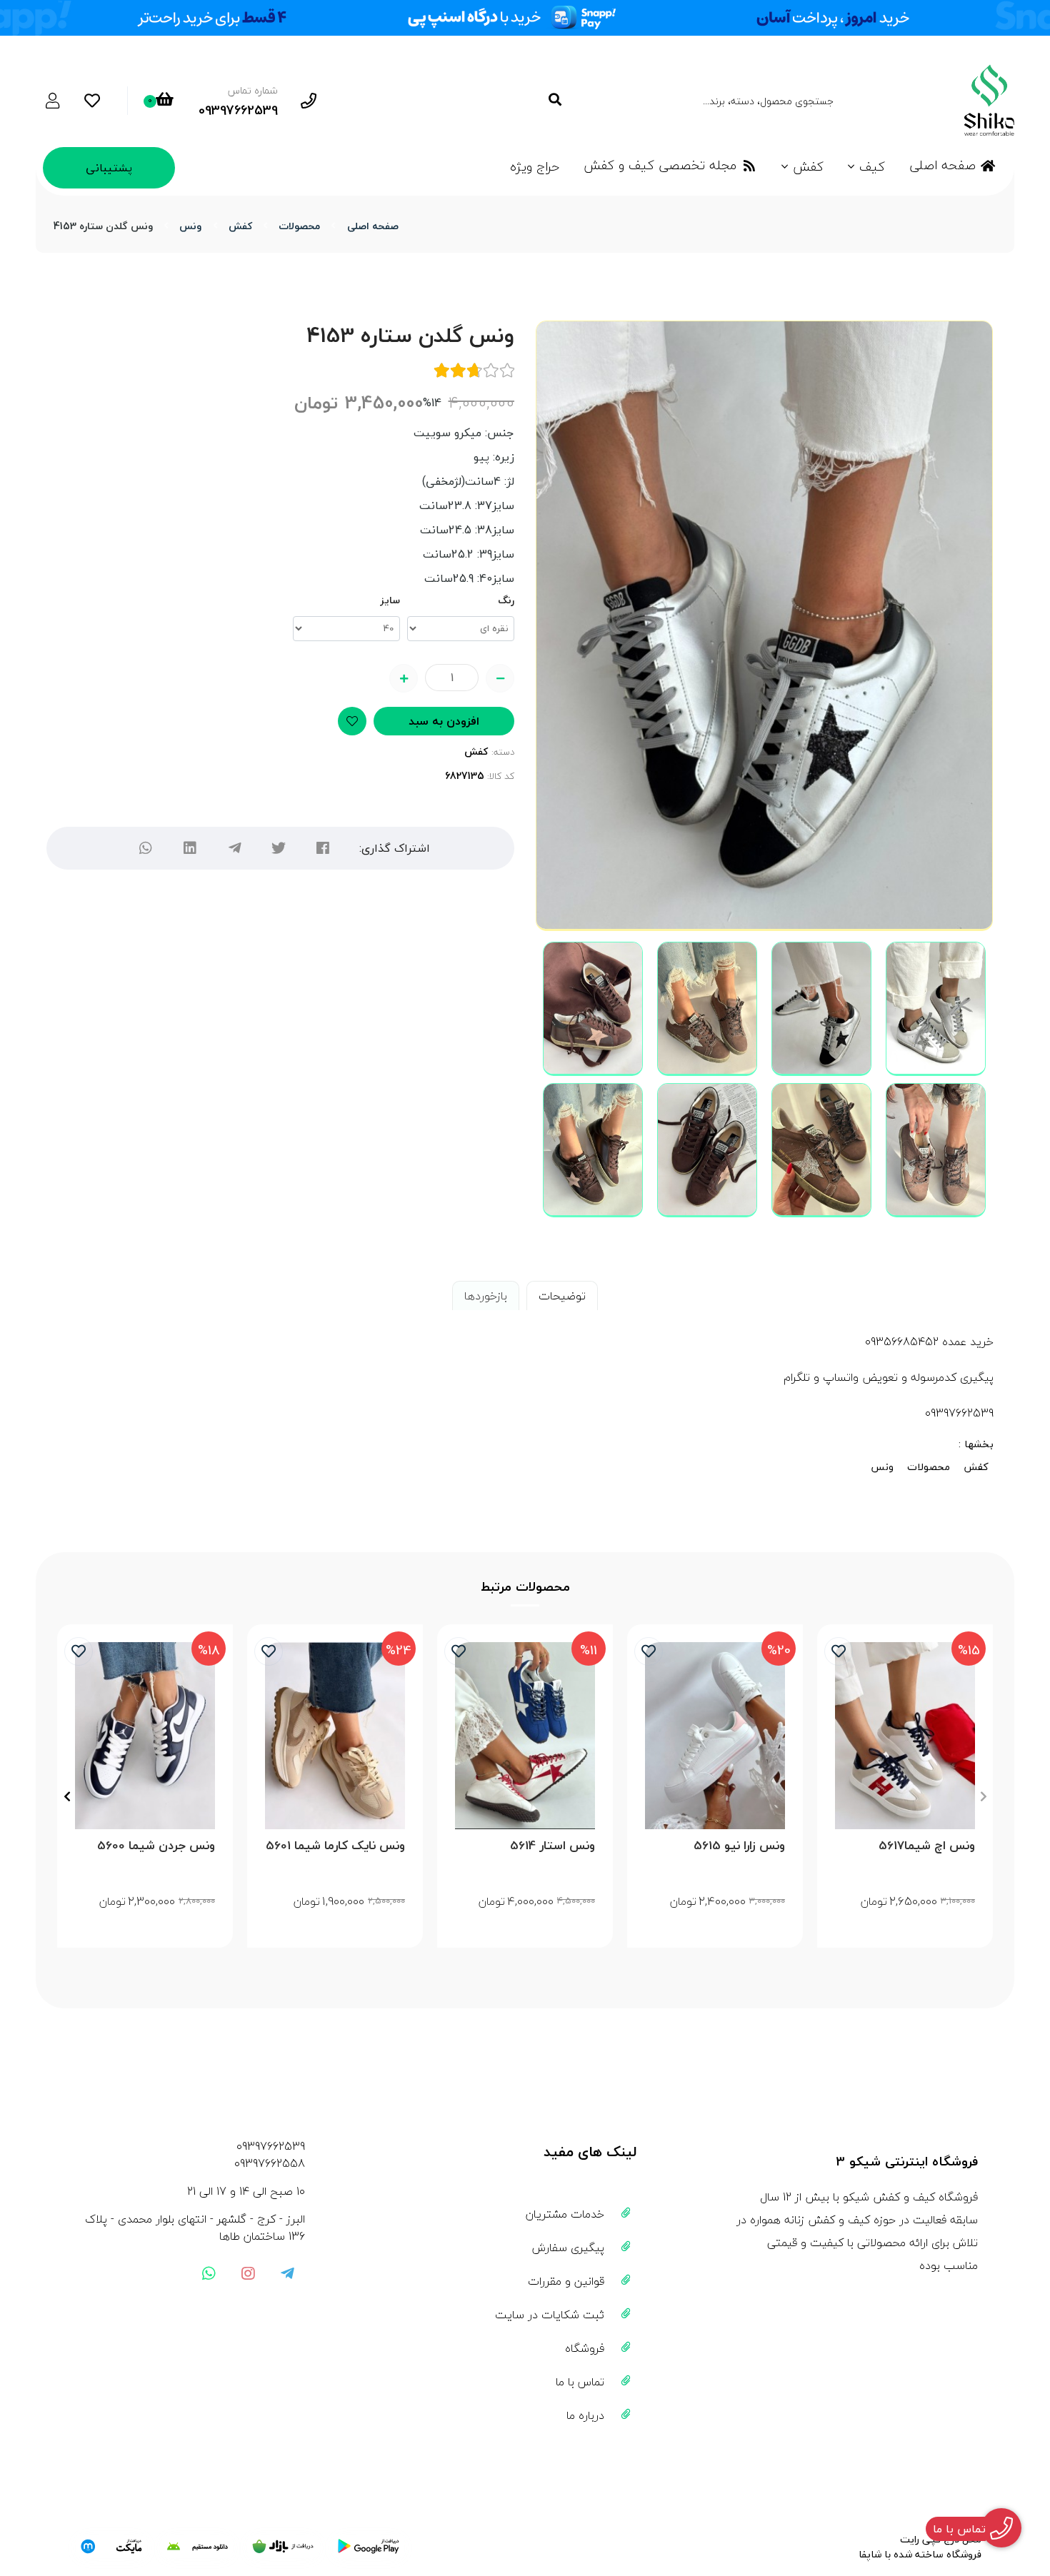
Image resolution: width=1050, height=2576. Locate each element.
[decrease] (500, 678)
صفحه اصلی (942, 165)
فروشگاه (585, 2348)
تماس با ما (580, 2382)
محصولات (299, 226)
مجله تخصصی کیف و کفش (660, 165)
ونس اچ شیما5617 (927, 1846)
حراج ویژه (535, 167)
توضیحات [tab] (562, 1296)
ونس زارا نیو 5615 (739, 1846)
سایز (390, 600)
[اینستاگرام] (248, 2273)
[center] (555, 100)
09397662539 (271, 2146)
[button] (983, 1796)
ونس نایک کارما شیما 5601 (335, 1846)
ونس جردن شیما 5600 (156, 1846)
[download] (197, 2547)
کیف (872, 167)
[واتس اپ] (209, 2273)
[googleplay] (369, 2547)
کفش (808, 167)
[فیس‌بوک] (323, 848)
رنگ (506, 600)
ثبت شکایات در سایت (550, 2315)
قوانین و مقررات (566, 2281)
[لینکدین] (190, 848)
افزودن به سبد (444, 721)
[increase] (404, 678)
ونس (190, 226)
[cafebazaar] (283, 2547)
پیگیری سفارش (568, 2248)
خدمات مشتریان (565, 2214)
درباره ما (585, 2415)
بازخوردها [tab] (486, 1296)
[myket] (111, 2547)
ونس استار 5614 (552, 1846)
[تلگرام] (234, 848)
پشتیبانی (109, 168)
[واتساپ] (146, 848)
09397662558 (270, 2163)
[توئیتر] (279, 848)
